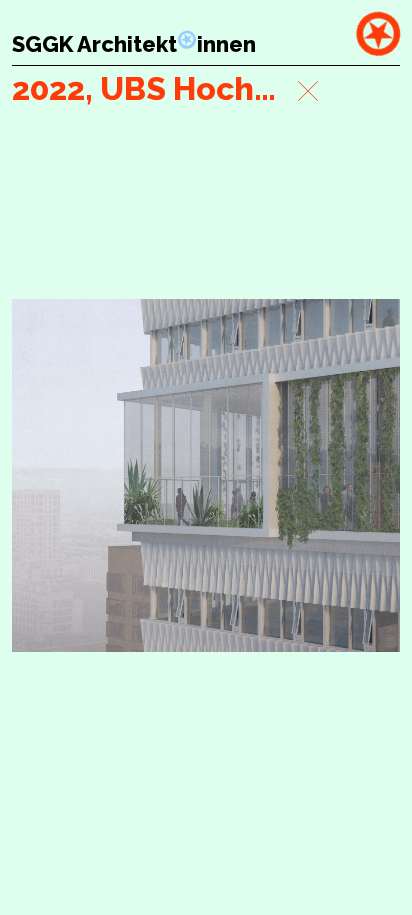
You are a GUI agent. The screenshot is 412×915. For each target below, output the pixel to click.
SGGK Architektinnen (134, 44)
